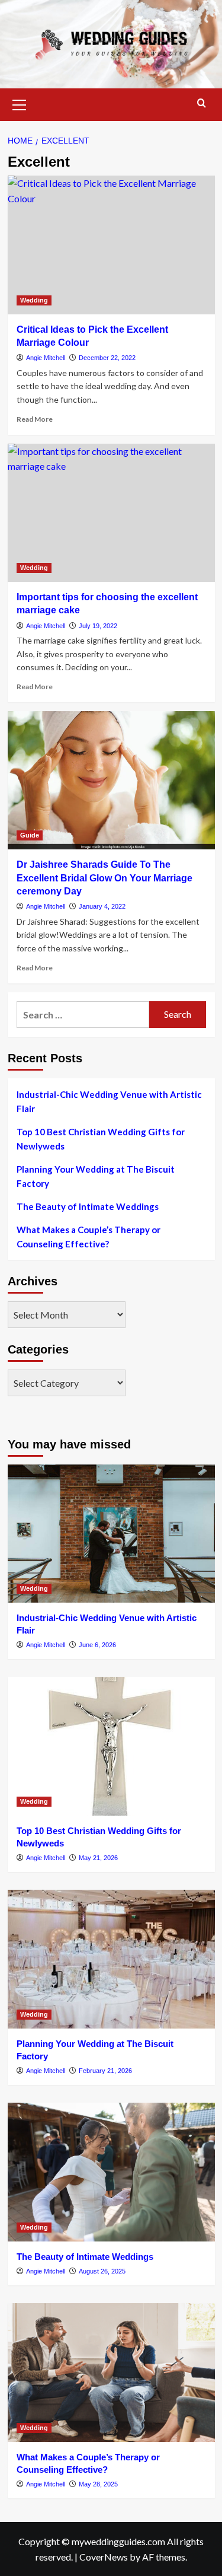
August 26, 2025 (102, 2271)
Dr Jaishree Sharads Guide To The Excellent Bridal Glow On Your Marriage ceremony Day (104, 878)
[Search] (202, 104)
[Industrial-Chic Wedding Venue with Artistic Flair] (111, 1534)
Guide (30, 835)
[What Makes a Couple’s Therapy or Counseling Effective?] (111, 2372)
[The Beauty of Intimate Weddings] (111, 2172)
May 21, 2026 (98, 1858)
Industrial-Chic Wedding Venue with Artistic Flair (109, 1101)
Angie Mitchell (46, 358)
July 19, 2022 (98, 626)
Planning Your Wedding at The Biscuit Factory (96, 1176)
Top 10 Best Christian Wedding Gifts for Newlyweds (101, 1139)
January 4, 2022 (102, 906)
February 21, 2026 (105, 2071)
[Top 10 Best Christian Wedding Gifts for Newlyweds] (111, 1746)
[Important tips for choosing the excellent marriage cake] (111, 513)
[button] (20, 103)
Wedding (34, 300)
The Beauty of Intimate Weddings (88, 1206)
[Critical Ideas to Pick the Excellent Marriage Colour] (111, 245)
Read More (35, 419)
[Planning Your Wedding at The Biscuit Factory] (111, 1959)
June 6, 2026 (97, 1645)
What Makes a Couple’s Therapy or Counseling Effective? (89, 1237)
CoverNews (104, 2557)
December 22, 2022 (107, 358)
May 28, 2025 (98, 2484)
